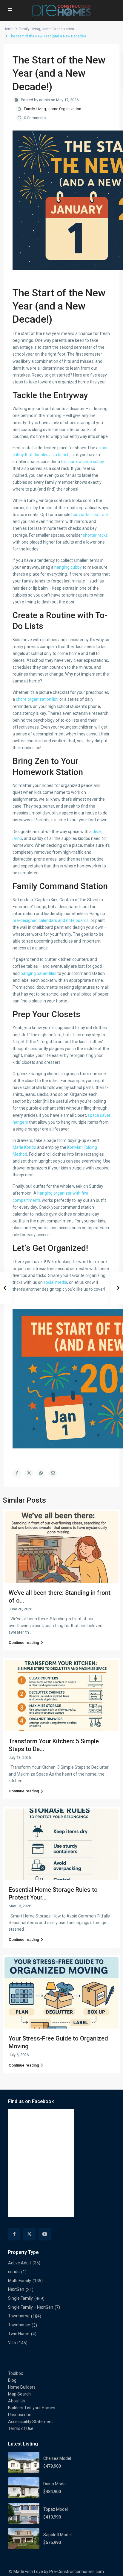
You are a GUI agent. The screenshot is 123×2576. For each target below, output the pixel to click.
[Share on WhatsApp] (41, 1473)
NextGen (16, 2289)
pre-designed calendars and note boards (51, 920)
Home (9, 29)
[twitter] (29, 2234)
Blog (12, 2380)
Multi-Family (20, 2281)
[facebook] (14, 2234)
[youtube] (45, 2234)
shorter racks (95, 535)
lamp (17, 838)
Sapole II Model (57, 2535)
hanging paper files (39, 973)
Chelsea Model (57, 2458)
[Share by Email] (53, 1473)
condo (14, 2272)
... (31, 1632)
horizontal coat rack (90, 515)
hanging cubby (68, 567)
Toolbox (16, 2373)
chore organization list (37, 699)
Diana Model (55, 2484)
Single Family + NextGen (31, 2307)
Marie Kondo (24, 1147)
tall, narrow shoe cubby (83, 462)
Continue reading (24, 1643)
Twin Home (19, 2334)
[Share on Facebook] (17, 1473)
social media (55, 1282)
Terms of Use (21, 2428)
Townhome (19, 2316)
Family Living (29, 29)
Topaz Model (56, 2509)
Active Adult (20, 2263)
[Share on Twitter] (29, 1473)
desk (97, 832)
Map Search (19, 2394)
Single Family (20, 2298)
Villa (12, 2343)
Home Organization (58, 29)
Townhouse (19, 2325)
